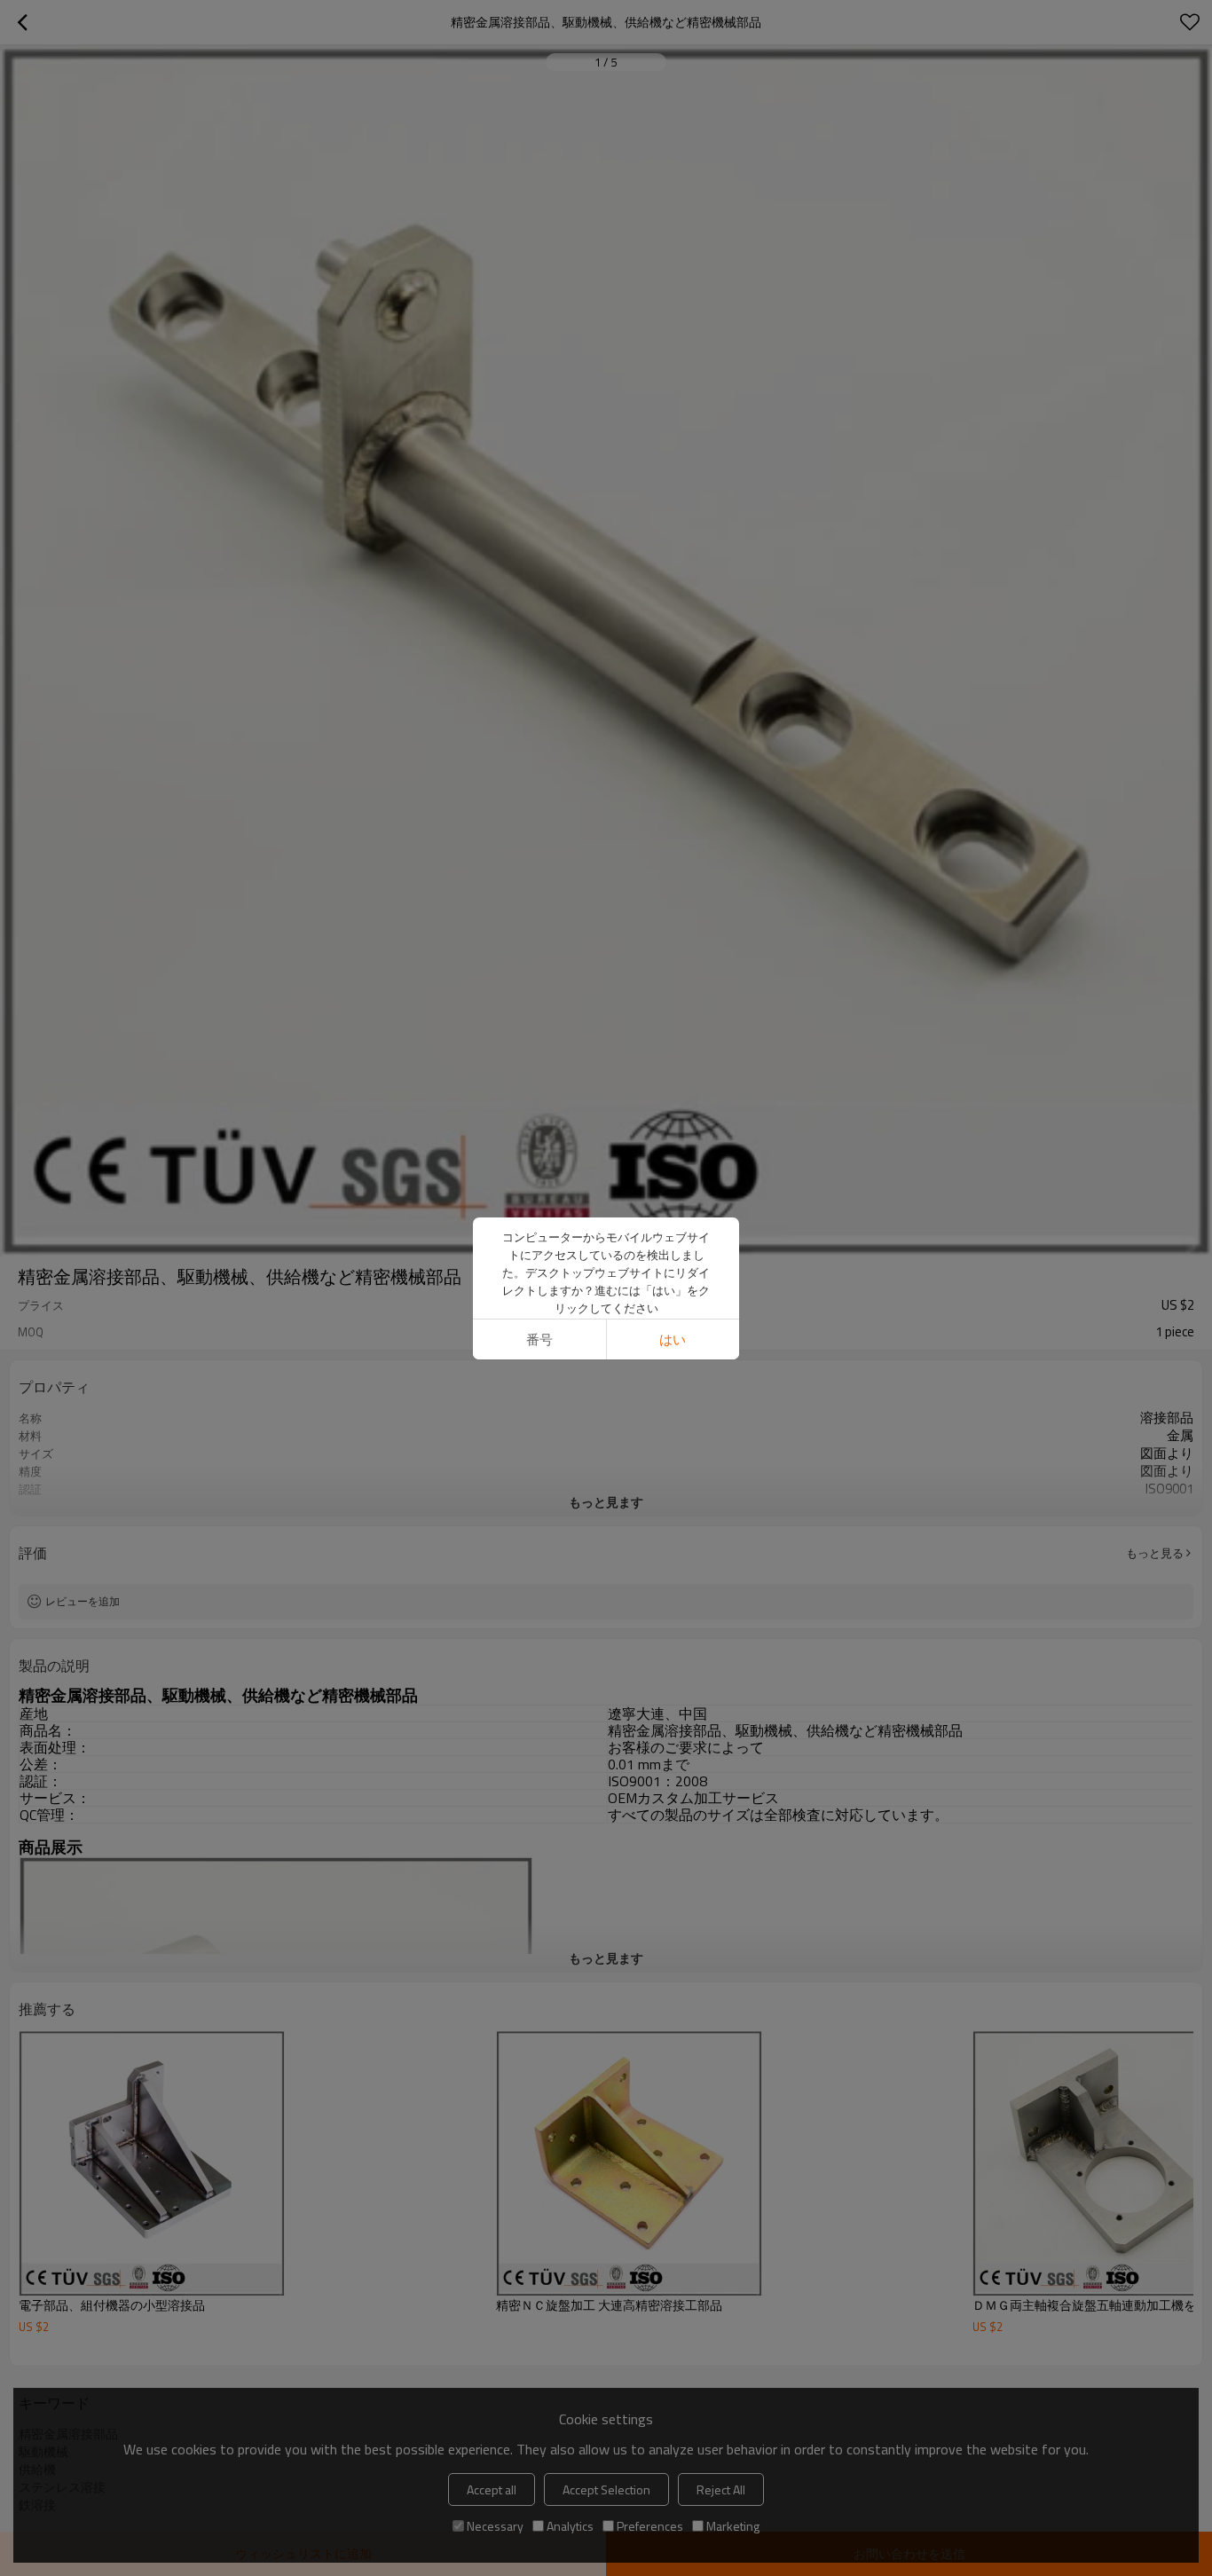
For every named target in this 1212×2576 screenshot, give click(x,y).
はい (673, 1339)
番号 (539, 1339)
